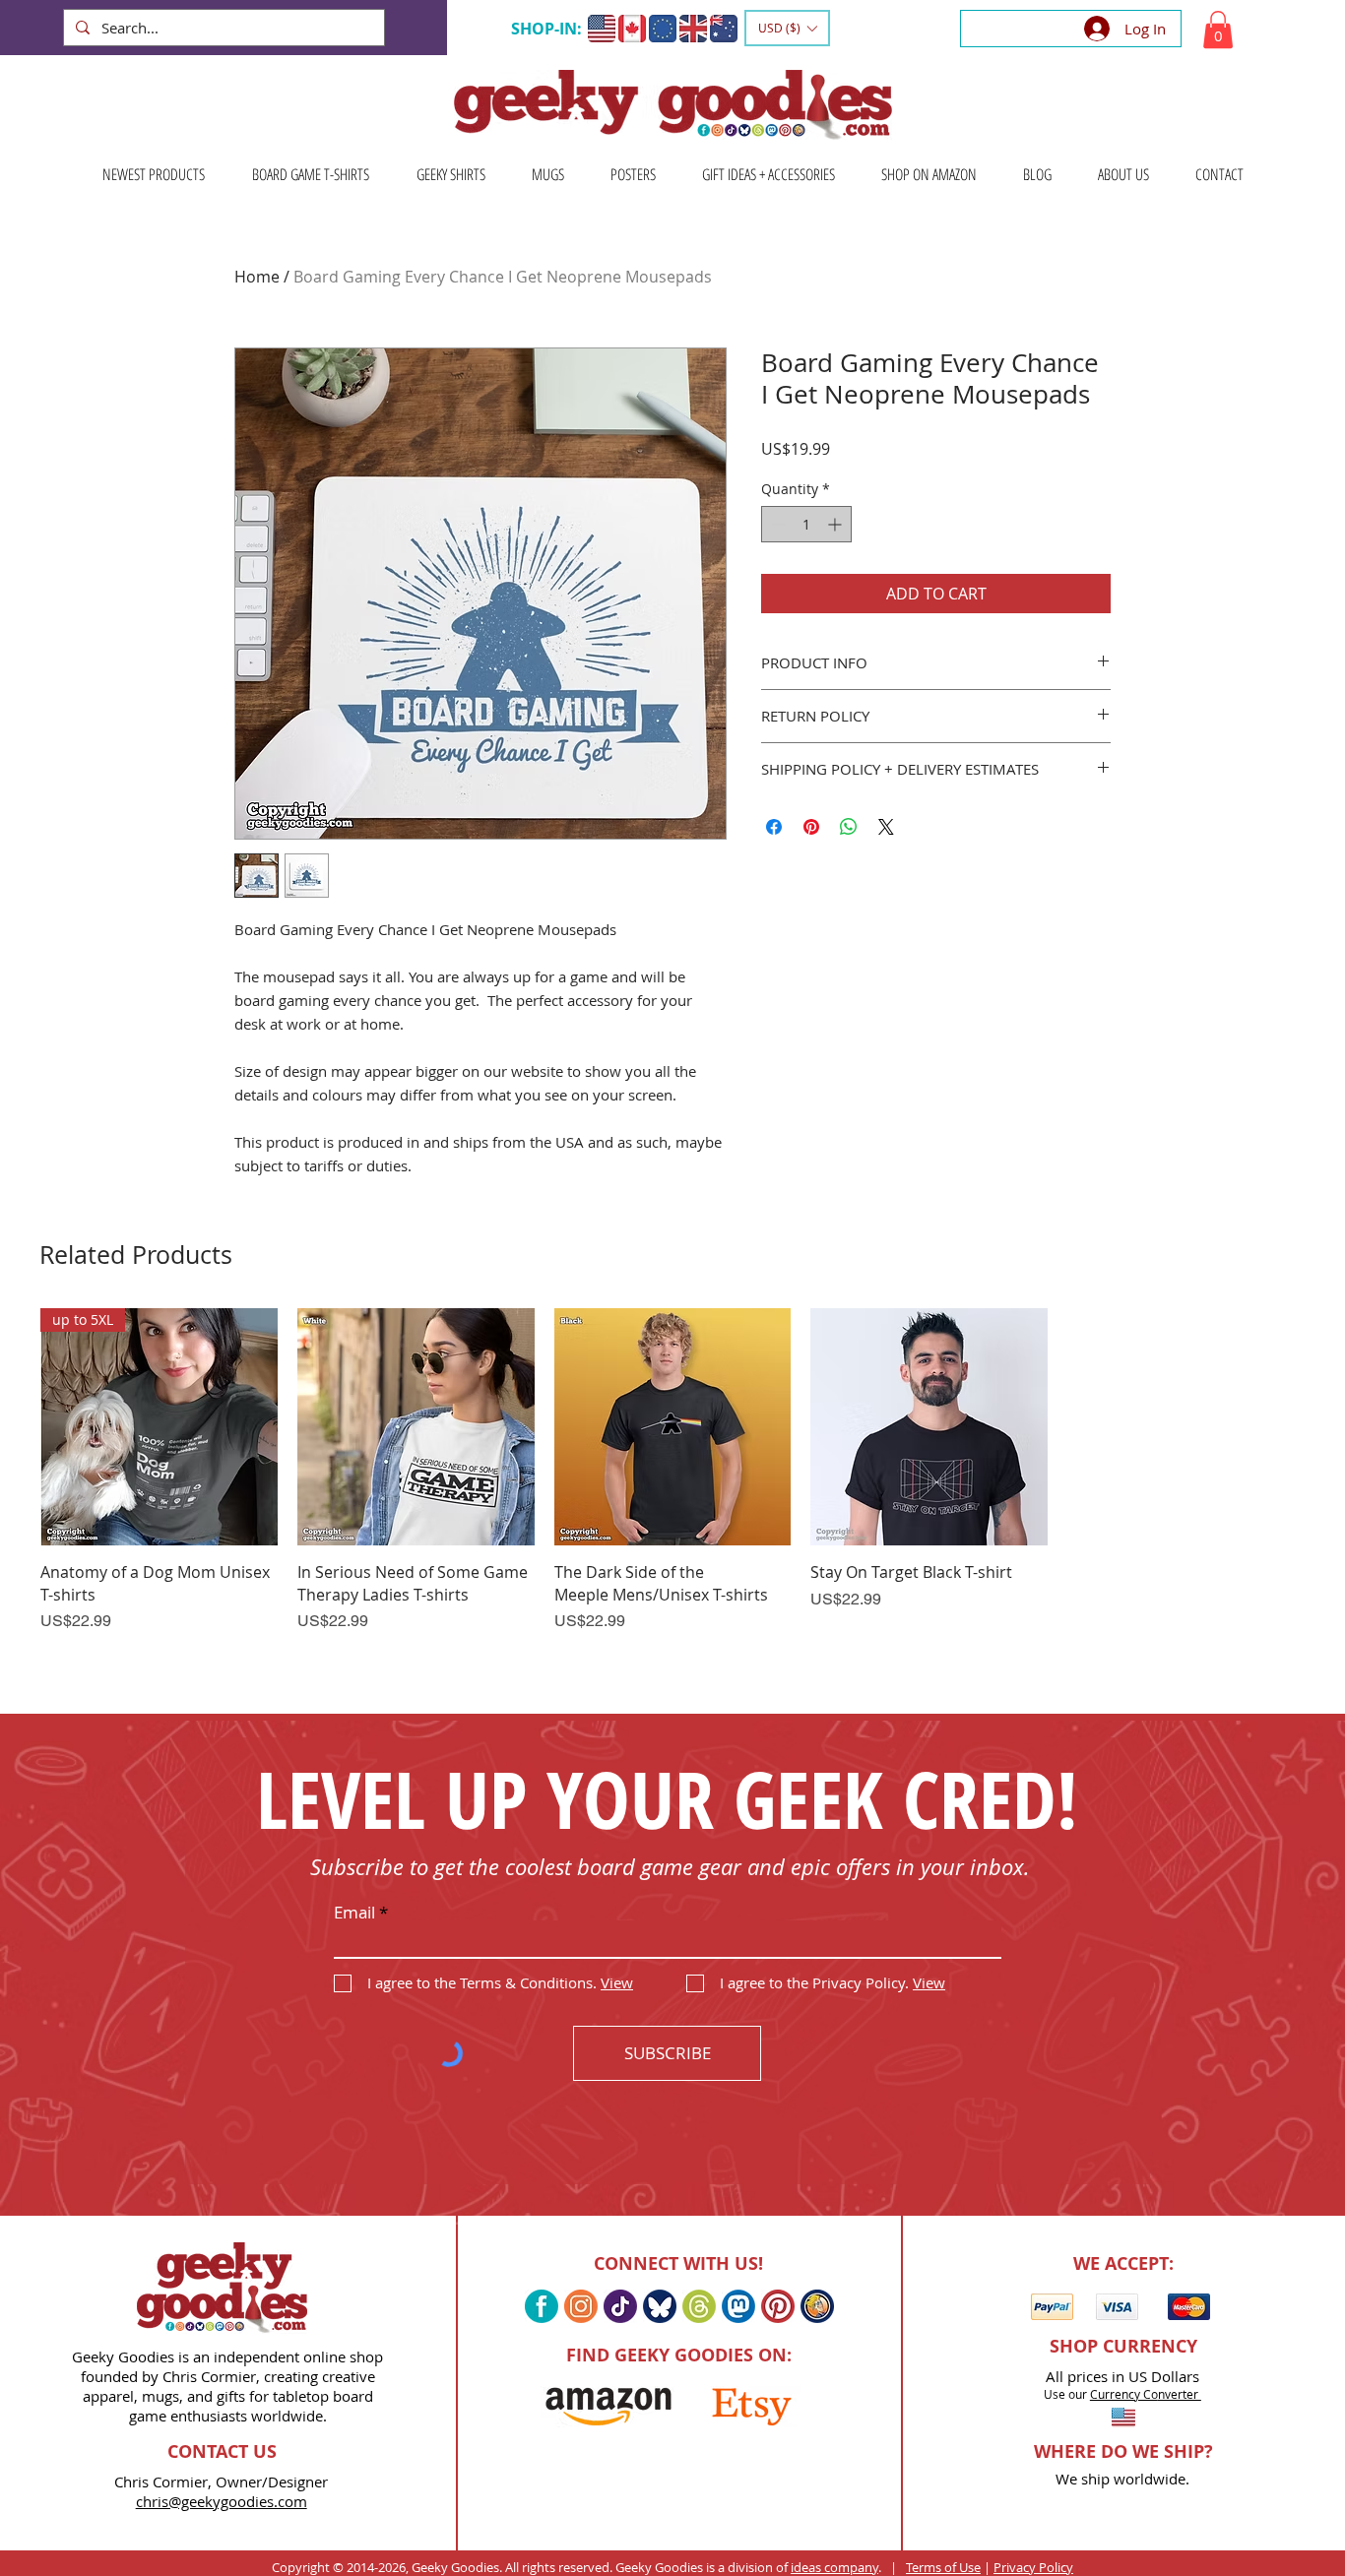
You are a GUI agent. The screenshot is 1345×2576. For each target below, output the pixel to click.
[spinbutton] (806, 524)
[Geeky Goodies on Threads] (699, 2306)
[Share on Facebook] (774, 827)
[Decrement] (776, 524)
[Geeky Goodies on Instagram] (581, 2306)
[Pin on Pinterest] (811, 827)
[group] (672, 1496)
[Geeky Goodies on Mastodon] (738, 2306)
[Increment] (836, 524)
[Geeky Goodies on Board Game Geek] (817, 2306)
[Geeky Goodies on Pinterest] (778, 2306)
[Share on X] (886, 827)
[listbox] (787, 28)
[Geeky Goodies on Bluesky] (660, 2306)
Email (354, 1912)
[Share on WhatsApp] (849, 827)
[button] (787, 28)
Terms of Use (943, 2567)
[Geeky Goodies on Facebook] (542, 2306)
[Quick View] (416, 1427)
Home (257, 277)
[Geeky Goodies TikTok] (620, 2306)
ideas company (834, 2567)
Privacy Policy (1033, 2567)
